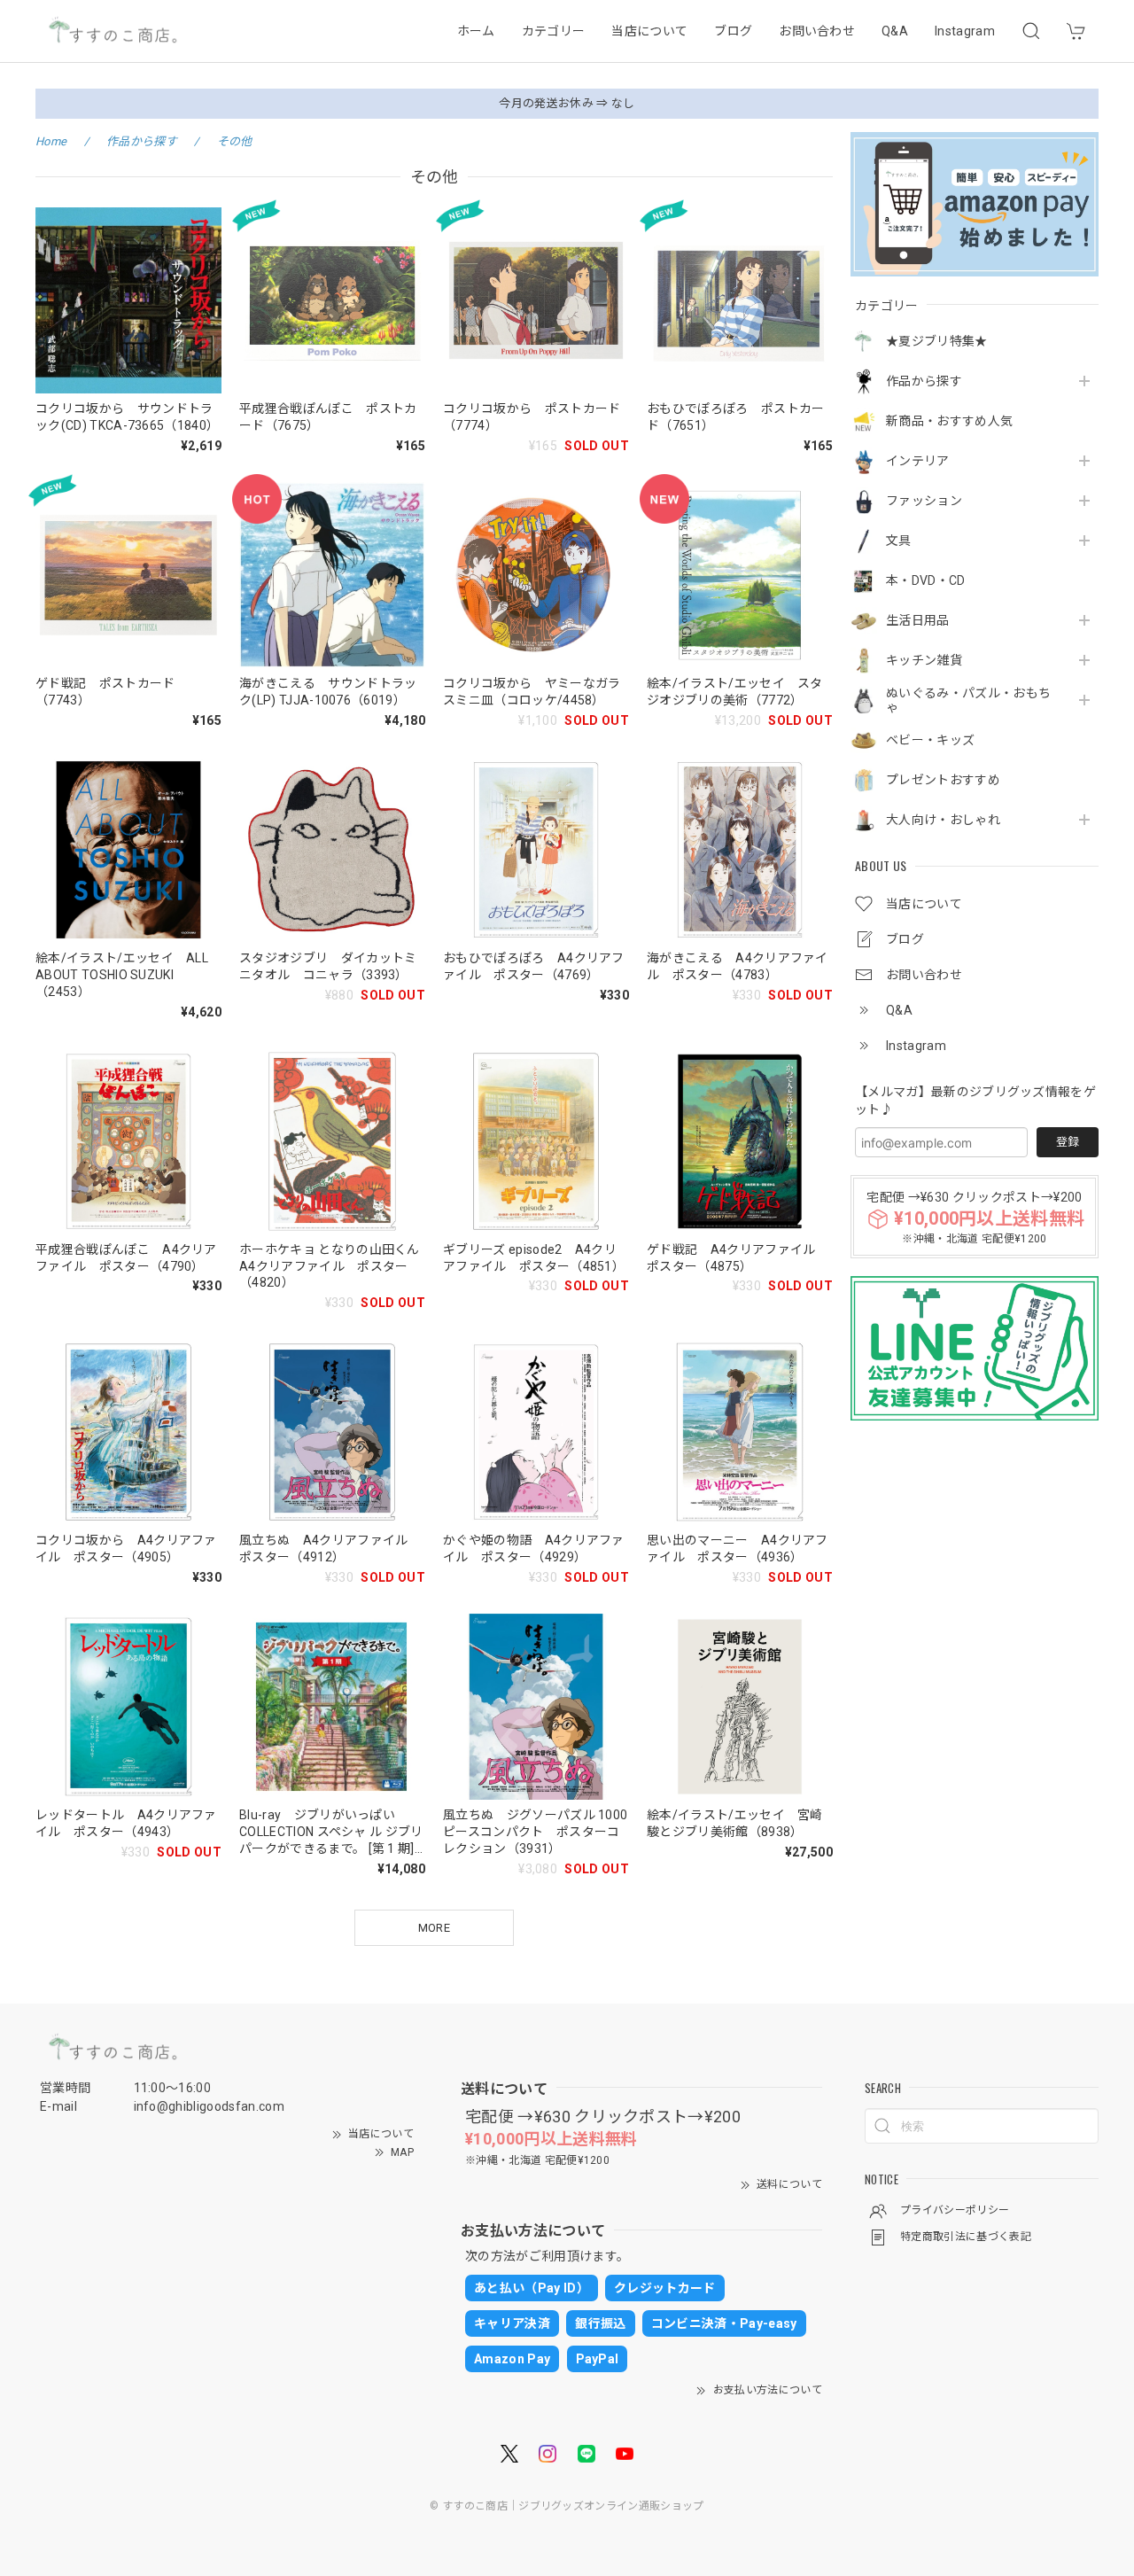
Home (51, 141)
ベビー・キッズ (930, 740)
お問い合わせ (817, 31)
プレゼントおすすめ (943, 780)
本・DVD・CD (926, 580)
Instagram (965, 31)
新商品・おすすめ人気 (949, 421)
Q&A (895, 31)
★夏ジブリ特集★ (937, 341)
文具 (899, 541)
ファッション (924, 501)
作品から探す (924, 381)
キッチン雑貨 (924, 660)
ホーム (476, 31)
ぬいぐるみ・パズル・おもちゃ (968, 700)
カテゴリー (554, 31)
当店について (649, 31)
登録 (1068, 1142)
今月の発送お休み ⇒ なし (567, 103)
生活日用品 (918, 620)
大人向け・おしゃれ (943, 820)
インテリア (918, 461)
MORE (434, 1928)
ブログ (733, 31)
